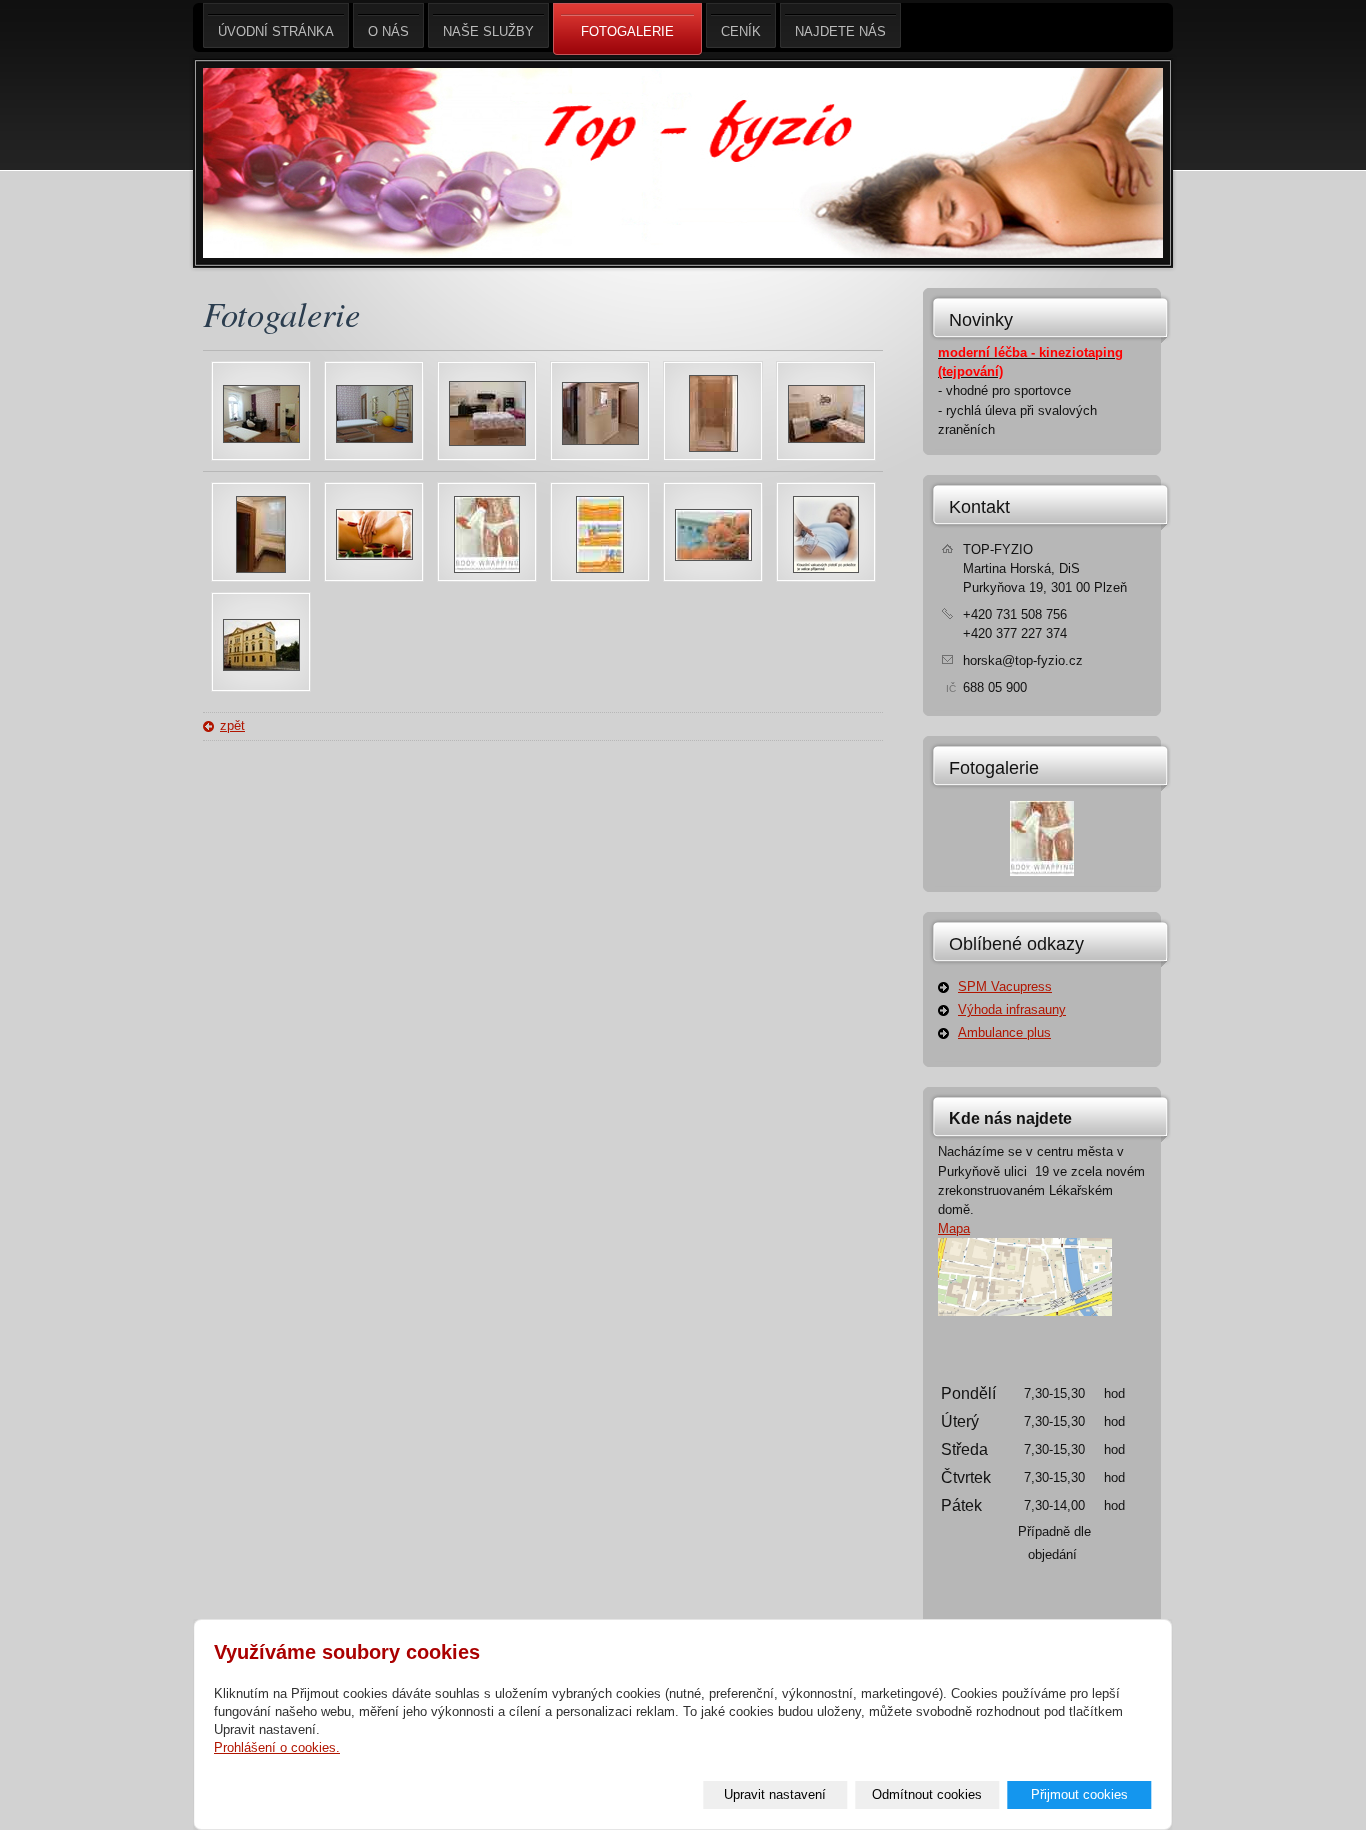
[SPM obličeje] (713, 556)
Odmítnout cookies (927, 1794)
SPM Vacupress (1005, 986)
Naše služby (488, 31)
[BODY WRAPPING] (487, 568)
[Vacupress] (826, 568)
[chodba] (600, 440)
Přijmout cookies (1079, 1794)
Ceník (741, 31)
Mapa (954, 1228)
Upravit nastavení (775, 1794)
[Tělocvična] (261, 438)
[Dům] (261, 666)
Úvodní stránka (276, 31)
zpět (232, 725)
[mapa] (1025, 1311)
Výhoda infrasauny (1012, 1009)
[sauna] (261, 568)
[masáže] (826, 438)
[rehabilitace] (487, 441)
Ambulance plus (1004, 1032)
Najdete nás (840, 31)
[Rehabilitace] (374, 438)
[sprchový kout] (713, 447)
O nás (388, 31)
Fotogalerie (994, 768)
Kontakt (979, 507)
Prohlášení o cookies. (277, 1747)
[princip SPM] (600, 568)
